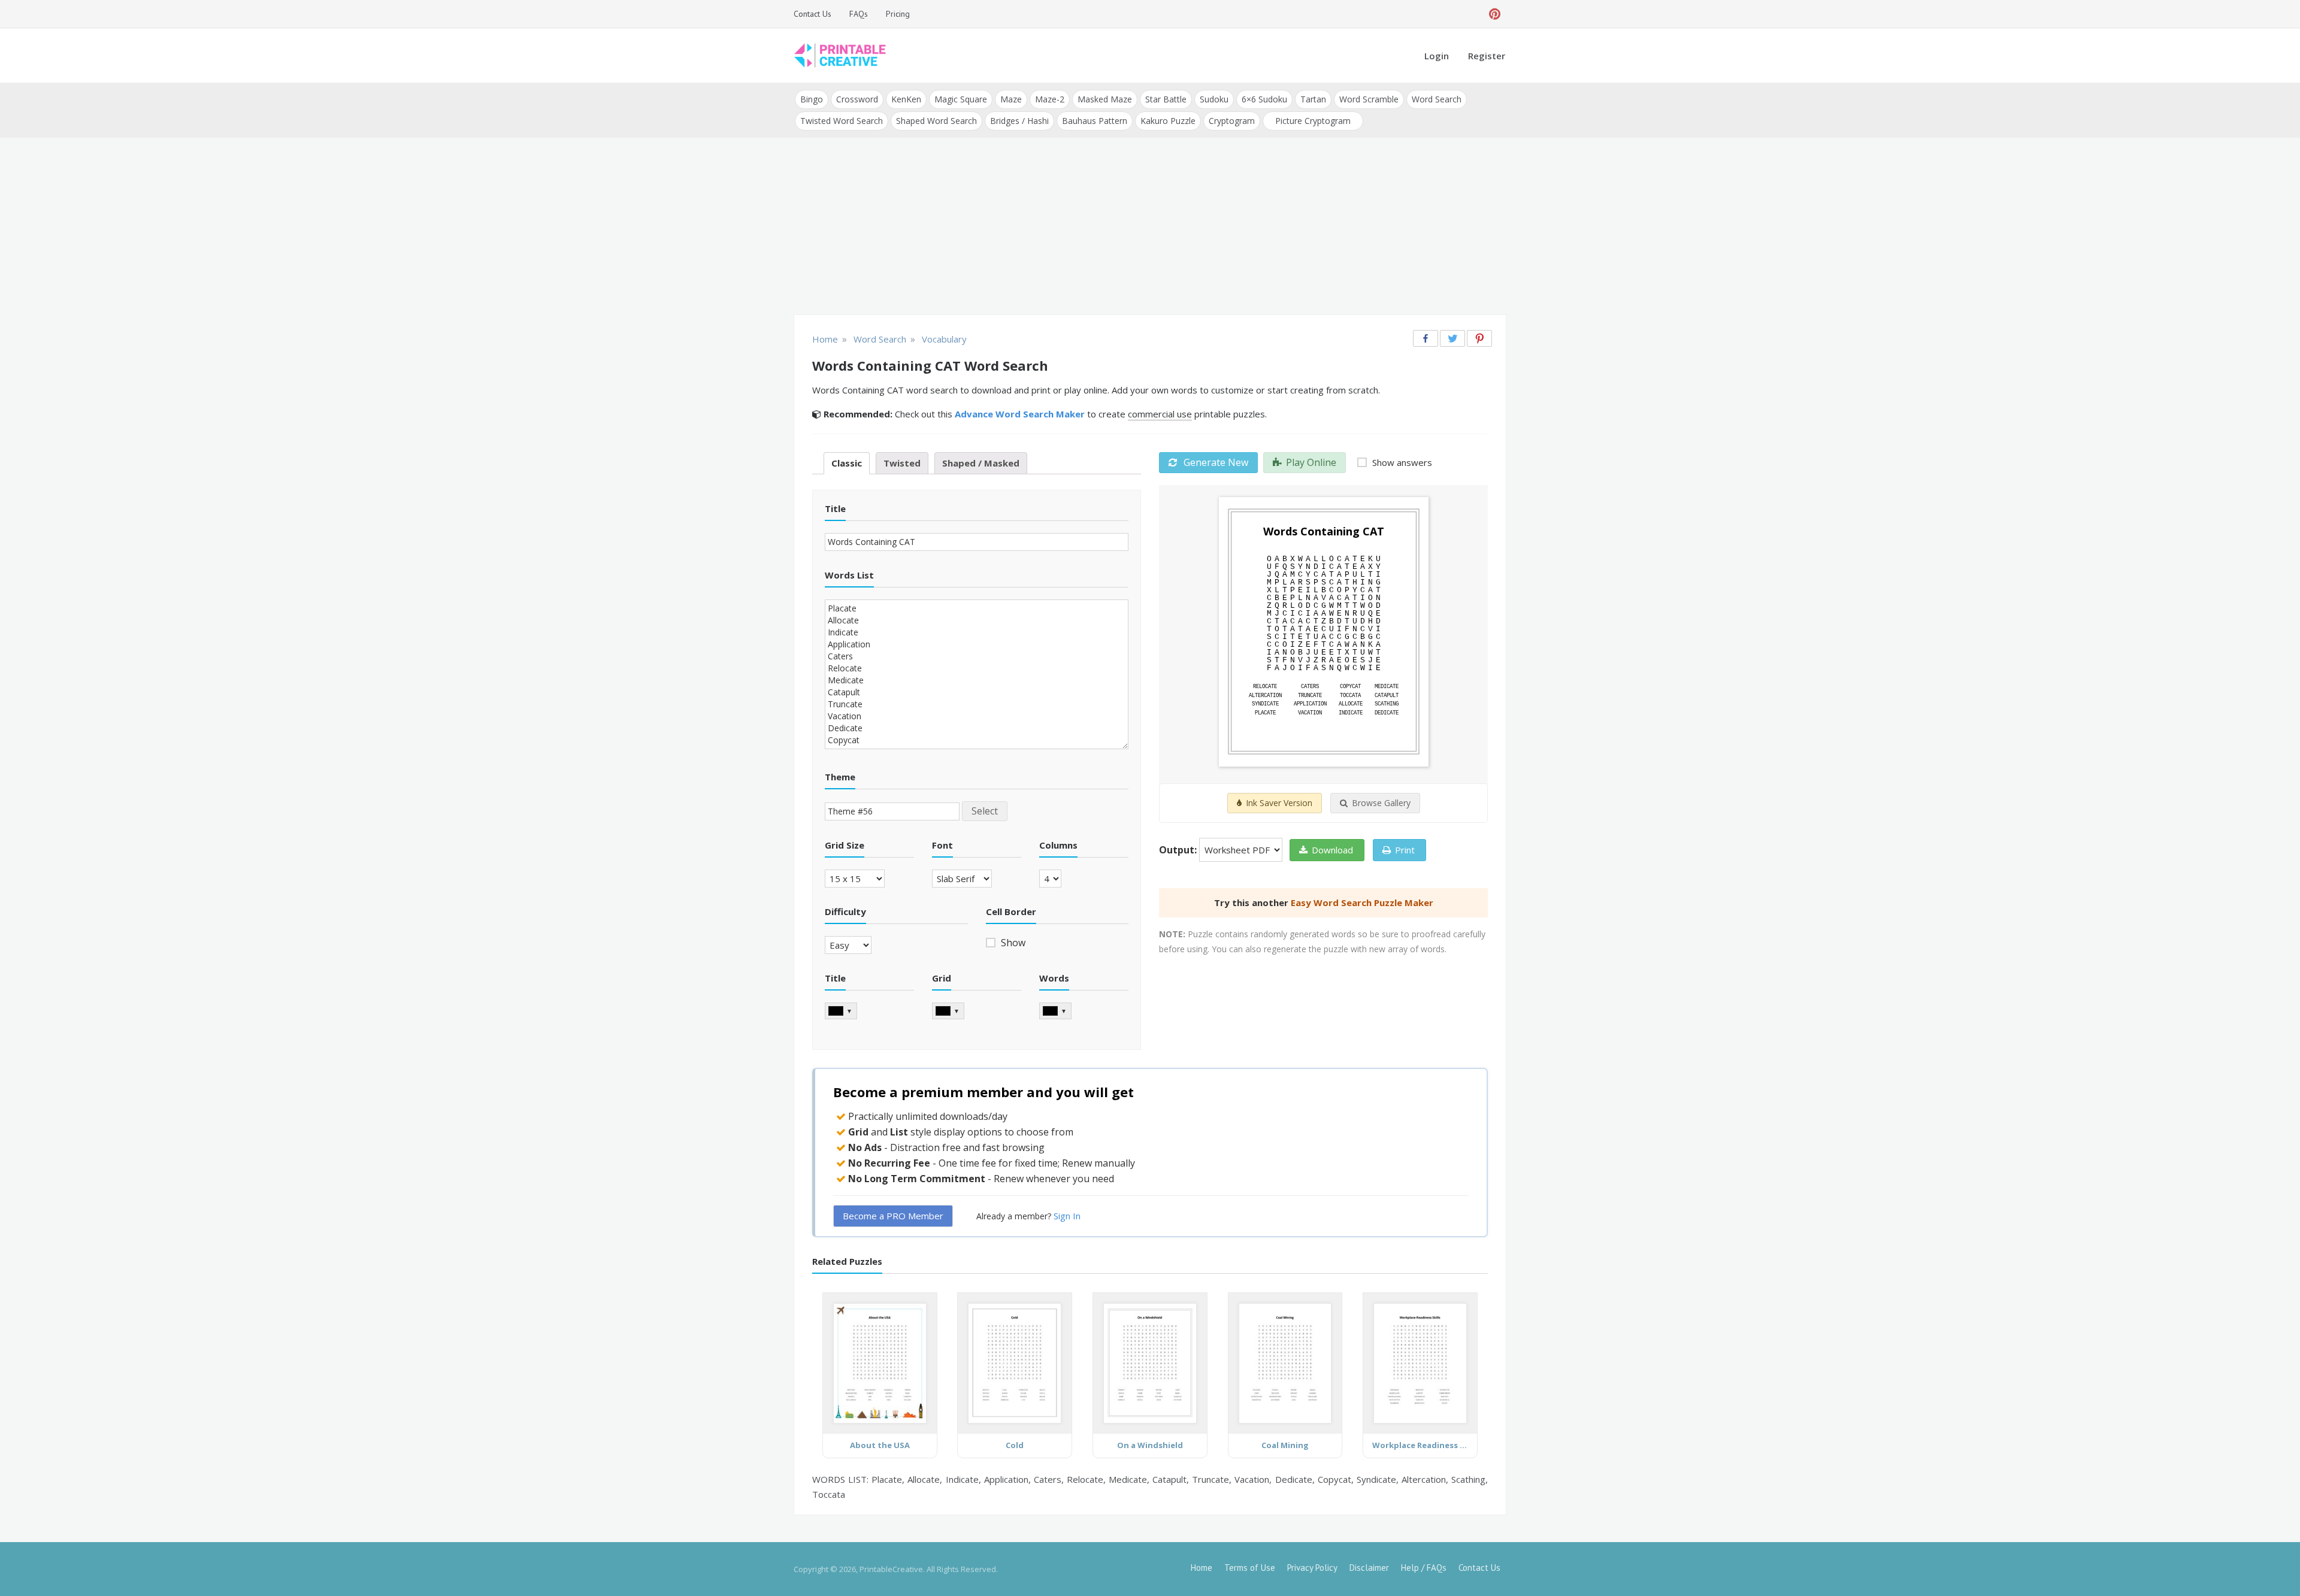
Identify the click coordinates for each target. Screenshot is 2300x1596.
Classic (847, 463)
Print (1405, 850)
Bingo (812, 99)
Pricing (898, 14)
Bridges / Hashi (1019, 121)
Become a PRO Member (893, 1216)
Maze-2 (1050, 99)
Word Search (1437, 99)
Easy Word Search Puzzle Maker (1362, 903)
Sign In (1067, 1216)
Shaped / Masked (981, 463)
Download (1332, 850)
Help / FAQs (1424, 1568)
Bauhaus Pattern (1095, 121)
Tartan (1313, 99)
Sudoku (1214, 99)
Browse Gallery (1381, 803)
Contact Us (812, 14)
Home (1202, 1568)
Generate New (1215, 462)
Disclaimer (1369, 1568)
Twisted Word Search (842, 121)
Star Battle (1166, 99)
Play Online (1311, 462)
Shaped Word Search (936, 121)
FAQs (859, 14)
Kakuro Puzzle (1168, 121)
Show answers (1401, 462)
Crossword (857, 99)
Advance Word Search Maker (1020, 414)
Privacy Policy (1312, 1568)
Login (1437, 56)
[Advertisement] (1150, 228)
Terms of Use (1250, 1568)
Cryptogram (1232, 121)
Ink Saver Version (1279, 803)
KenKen (906, 99)
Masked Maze (1105, 99)
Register (1487, 56)
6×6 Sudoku (1264, 99)
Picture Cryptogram (1313, 121)
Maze (1011, 99)
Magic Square (961, 99)
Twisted (902, 463)
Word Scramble (1369, 99)
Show (1012, 943)
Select (985, 811)
